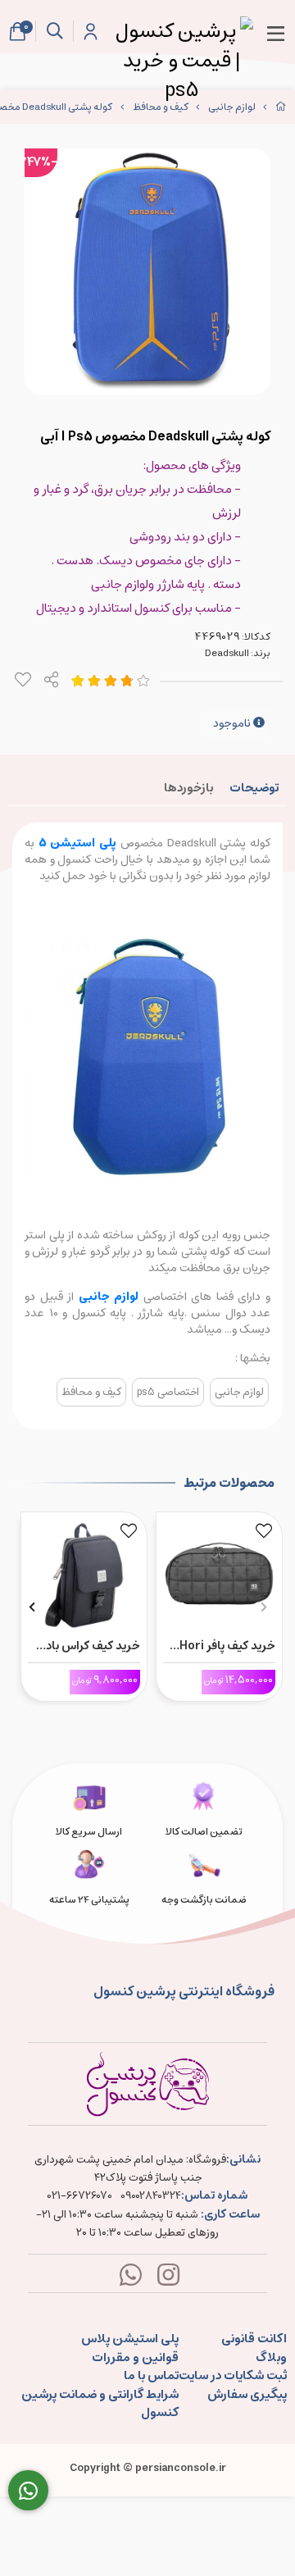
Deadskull (227, 653)
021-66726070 (80, 2196)
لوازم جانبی (232, 107)
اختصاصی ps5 (168, 1392)
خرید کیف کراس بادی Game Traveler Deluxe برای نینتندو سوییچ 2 (88, 1646)
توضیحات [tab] (254, 788)
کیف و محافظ (161, 107)
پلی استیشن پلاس (130, 2339)
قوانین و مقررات (135, 2358)
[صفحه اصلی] (281, 107)
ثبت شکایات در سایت (233, 2376)
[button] (263, 1607)
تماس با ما (151, 2376)
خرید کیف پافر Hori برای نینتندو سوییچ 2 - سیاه (223, 1646)
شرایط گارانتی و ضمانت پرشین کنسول (100, 2404)
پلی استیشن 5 (79, 843)
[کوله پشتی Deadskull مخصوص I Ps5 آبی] (147, 2084)
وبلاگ (271, 2358)
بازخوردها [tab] (188, 788)
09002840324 (151, 2196)
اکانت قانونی (254, 2339)
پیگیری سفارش (247, 2395)
